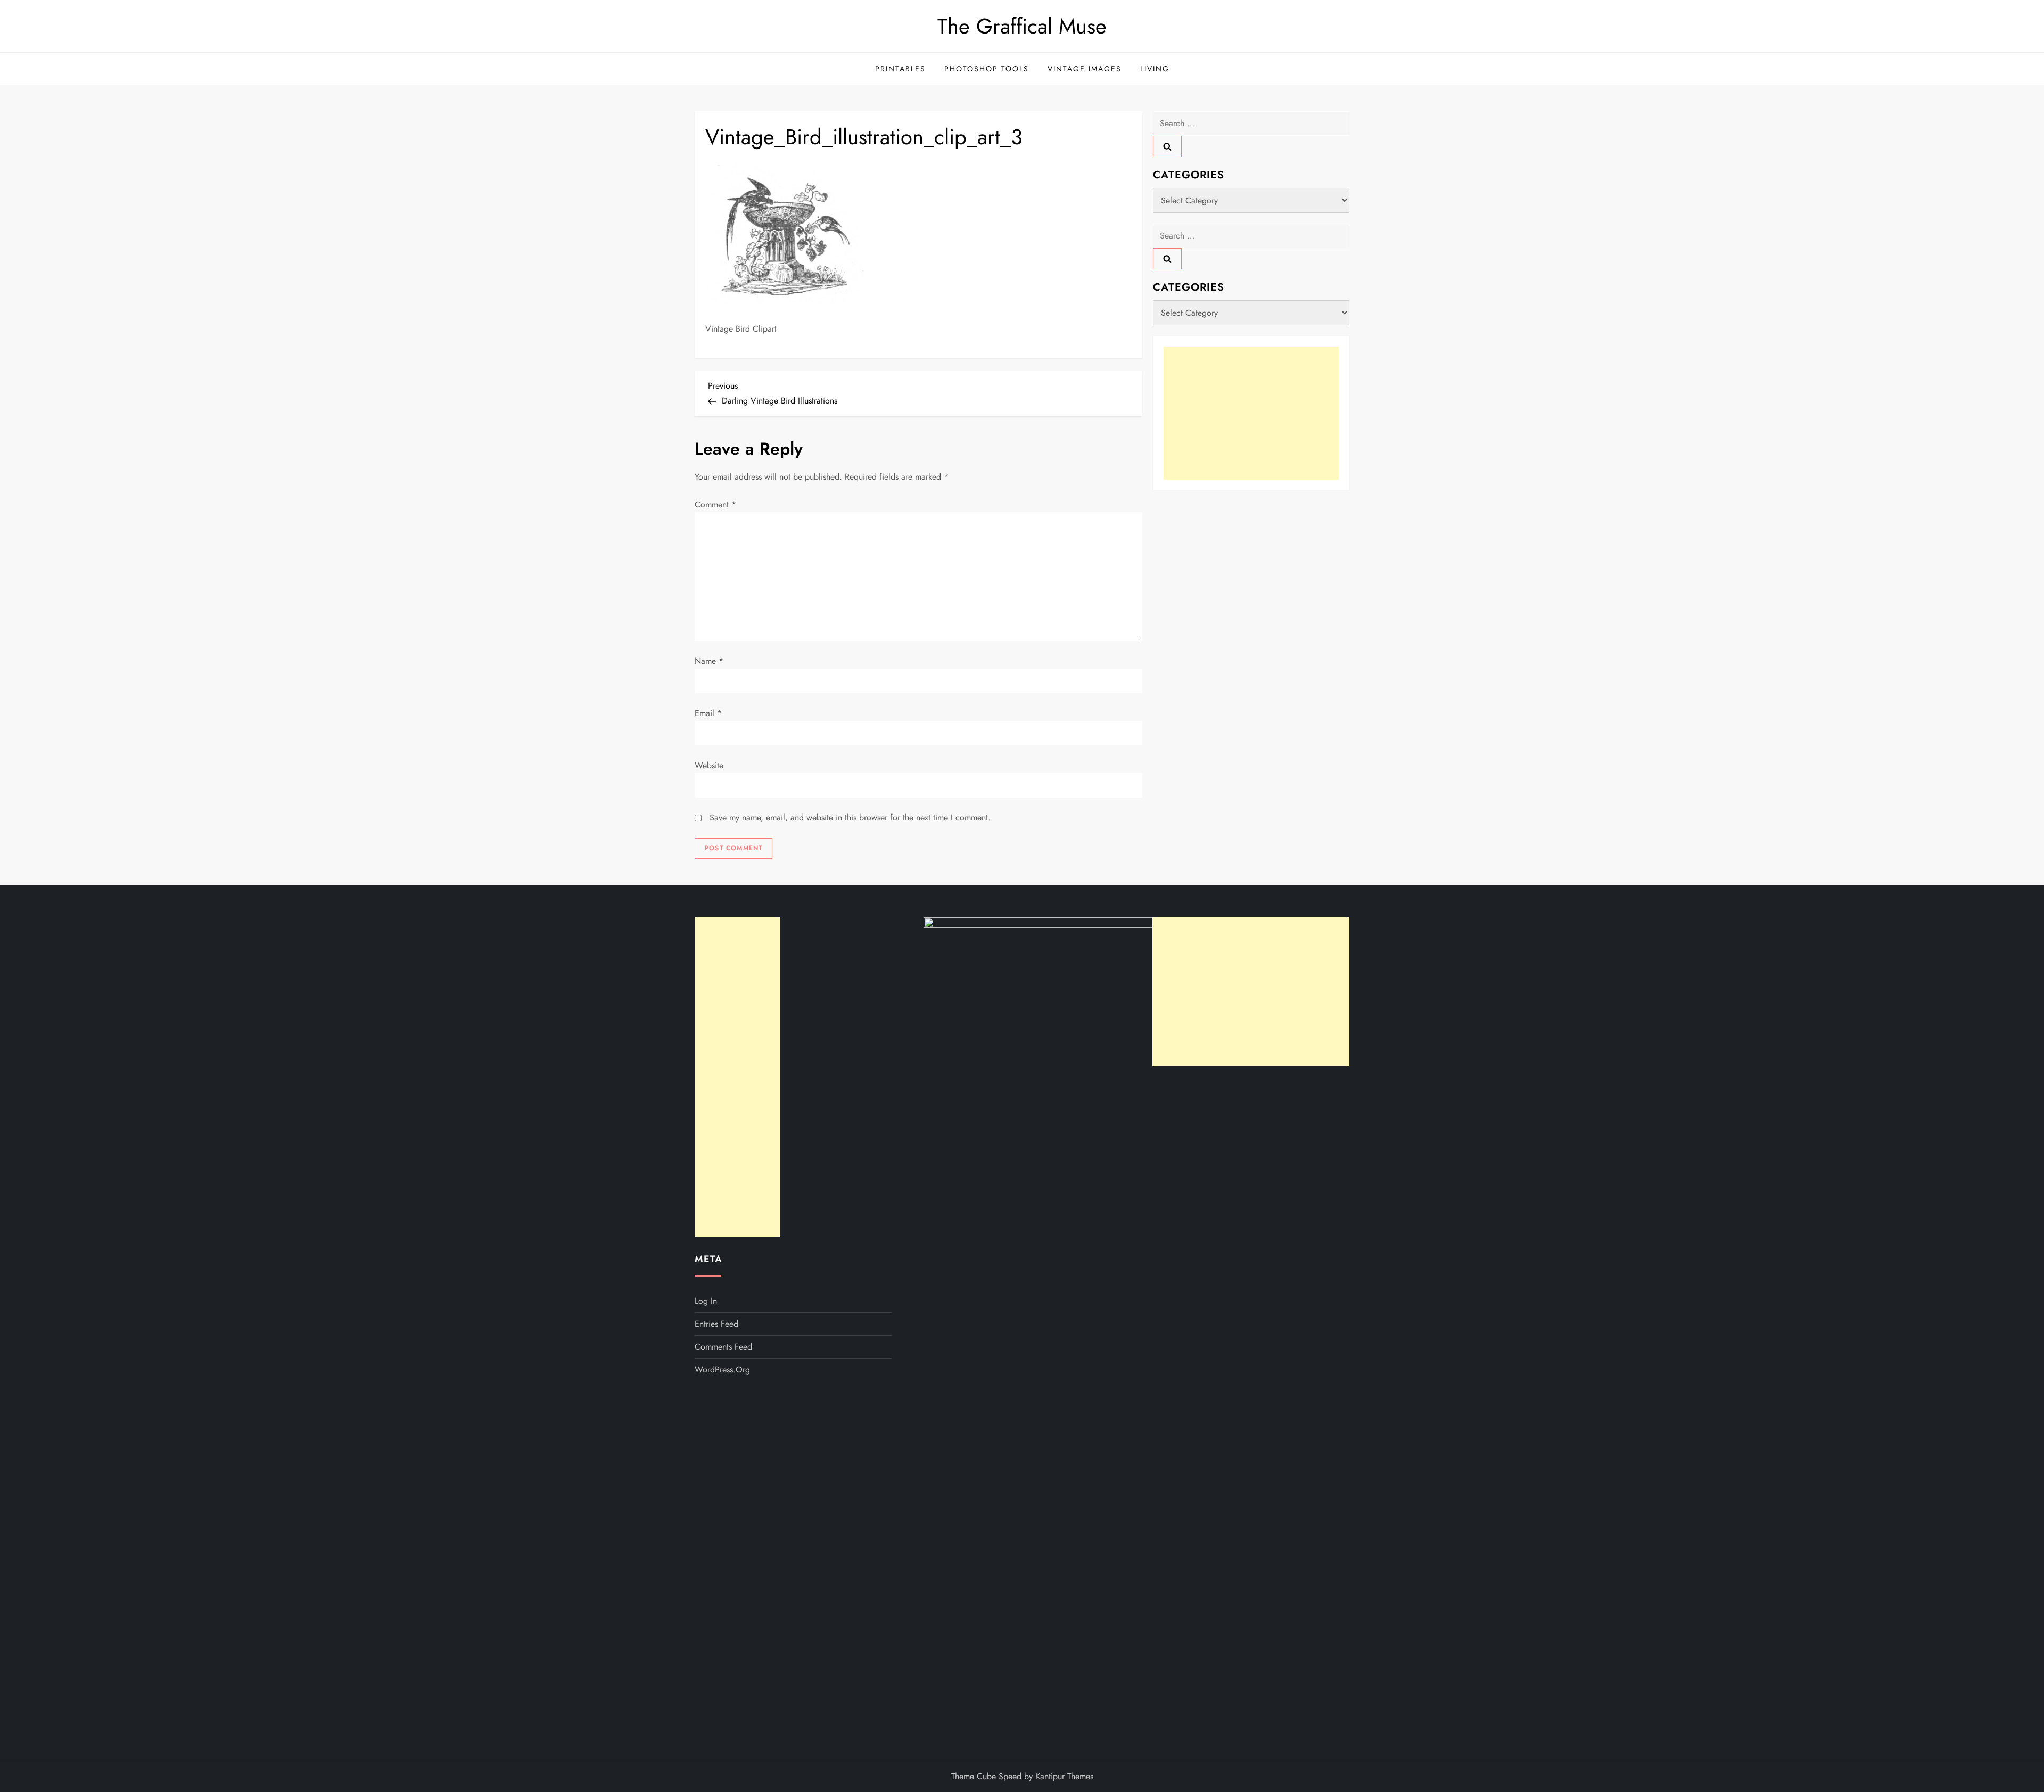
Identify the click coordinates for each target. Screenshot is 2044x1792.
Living (1155, 69)
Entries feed (716, 1324)
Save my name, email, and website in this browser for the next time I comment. (850, 817)
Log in (706, 1301)
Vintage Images (1085, 69)
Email (708, 713)
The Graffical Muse (1022, 26)
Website (709, 765)
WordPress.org (722, 1370)
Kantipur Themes (1064, 1776)
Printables (900, 69)
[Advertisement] (1251, 413)
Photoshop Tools (987, 69)
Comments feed (723, 1347)
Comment (715, 504)
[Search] (1167, 146)
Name (709, 661)
